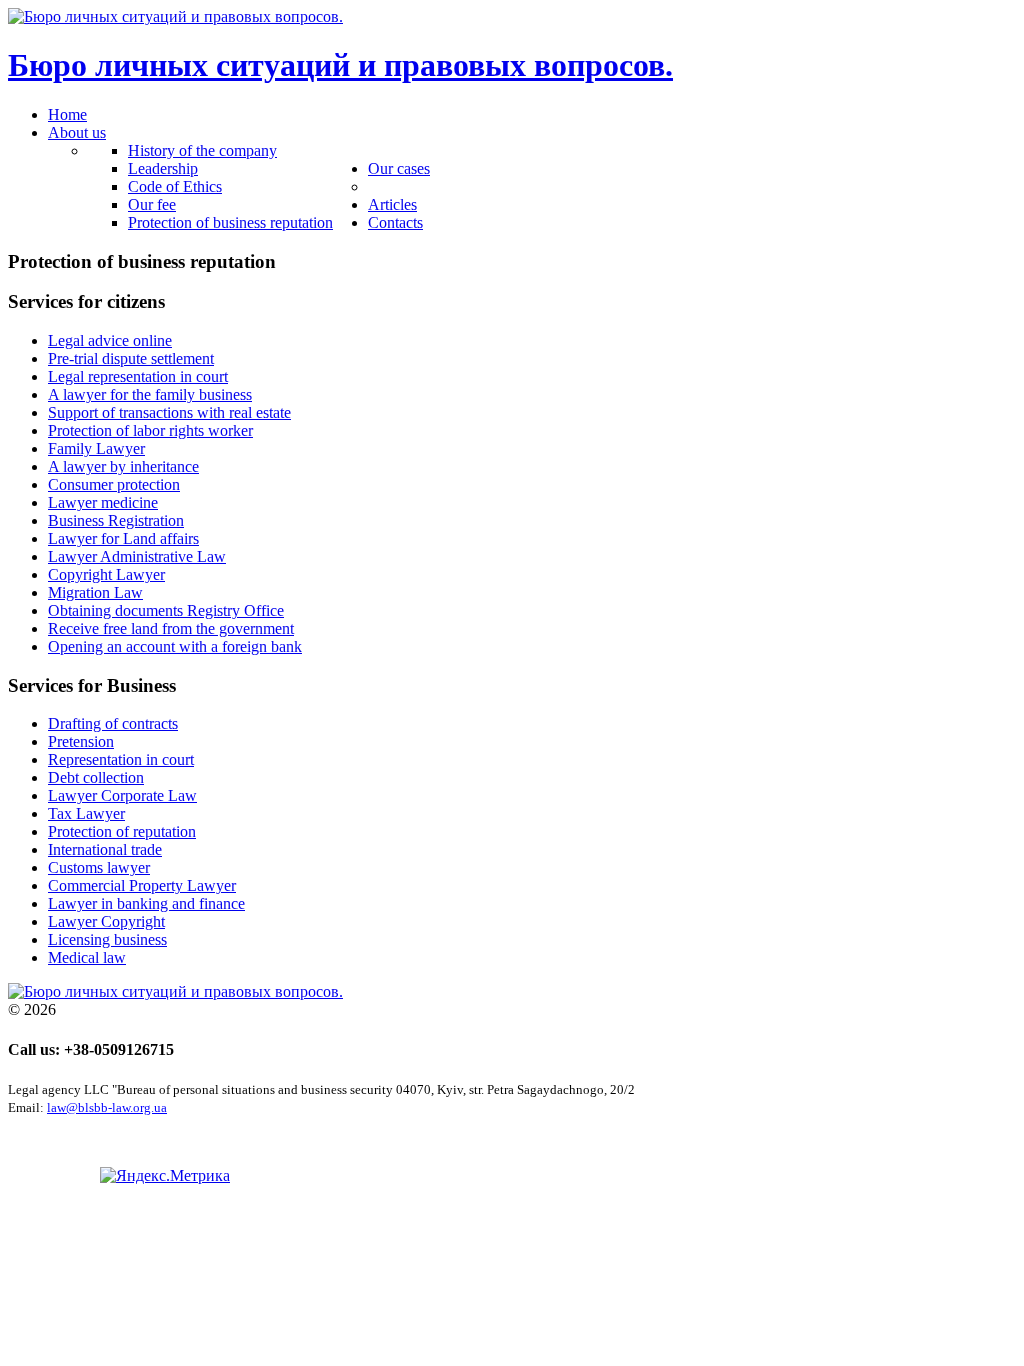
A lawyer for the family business (150, 394)
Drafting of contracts (113, 723)
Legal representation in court (138, 376)
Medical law (87, 957)
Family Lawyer (96, 448)
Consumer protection (114, 484)
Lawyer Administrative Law (137, 556)
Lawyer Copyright (106, 921)
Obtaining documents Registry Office (166, 610)
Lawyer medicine (103, 502)
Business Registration (116, 520)
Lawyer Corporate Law (122, 795)
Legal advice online (110, 340)
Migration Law (95, 592)
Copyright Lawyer (106, 574)
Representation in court (121, 759)
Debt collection (96, 777)
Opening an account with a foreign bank (175, 646)
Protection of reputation (122, 831)
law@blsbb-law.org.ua (107, 1107)
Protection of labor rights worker (150, 430)
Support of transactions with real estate (169, 412)
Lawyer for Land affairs (123, 538)
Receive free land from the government (171, 628)
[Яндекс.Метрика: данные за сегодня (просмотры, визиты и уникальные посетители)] (165, 1176)
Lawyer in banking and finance (146, 903)
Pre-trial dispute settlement (131, 358)
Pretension (81, 741)
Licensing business (107, 939)
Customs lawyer (99, 867)
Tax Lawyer (86, 813)
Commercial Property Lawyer (142, 885)
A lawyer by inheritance (123, 466)
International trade (105, 849)
